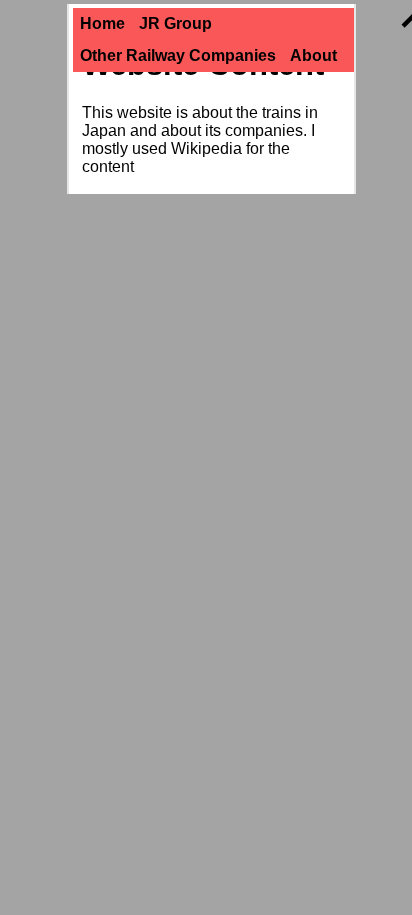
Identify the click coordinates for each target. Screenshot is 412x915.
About (313, 55)
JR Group (175, 23)
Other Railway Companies (178, 55)
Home (102, 23)
